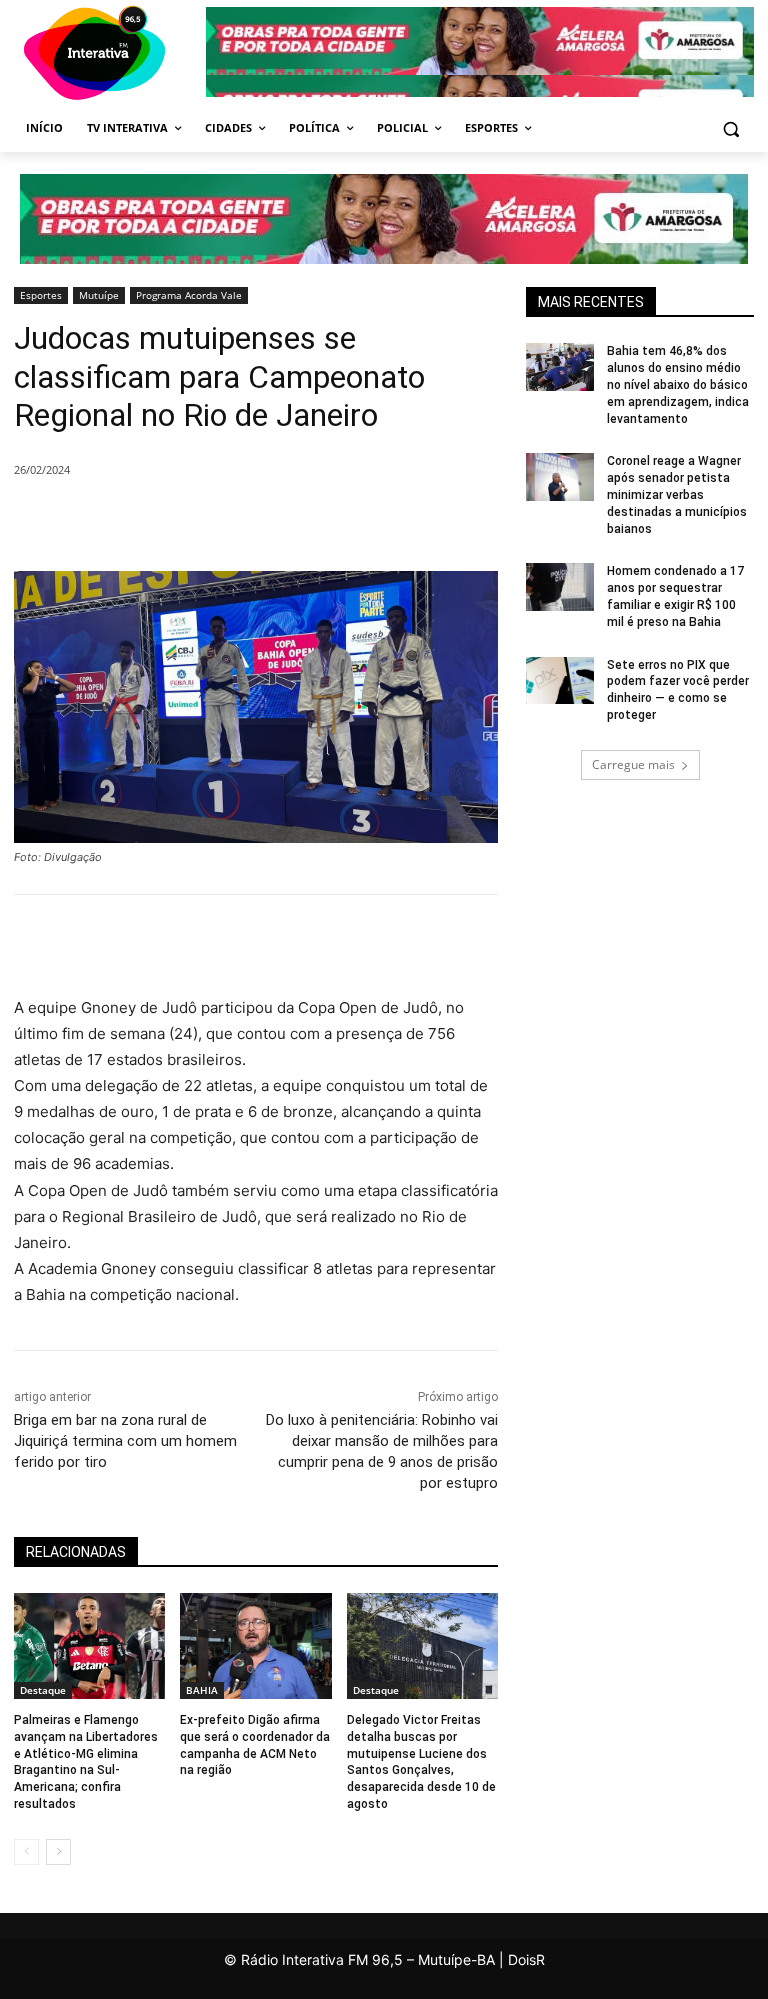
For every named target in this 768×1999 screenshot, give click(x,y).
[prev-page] (26, 1852)
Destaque (43, 1690)
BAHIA (202, 1690)
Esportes (41, 295)
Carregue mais (633, 764)
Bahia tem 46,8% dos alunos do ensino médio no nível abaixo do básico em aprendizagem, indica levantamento (678, 384)
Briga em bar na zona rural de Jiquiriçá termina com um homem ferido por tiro (125, 1441)
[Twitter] (240, 521)
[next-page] (58, 1852)
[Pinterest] (286, 521)
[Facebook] (194, 521)
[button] (730, 128)
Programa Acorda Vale (189, 295)
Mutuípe (99, 295)
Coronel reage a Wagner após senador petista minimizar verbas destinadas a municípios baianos (677, 494)
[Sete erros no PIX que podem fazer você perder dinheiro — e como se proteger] (560, 681)
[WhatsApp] (332, 521)
